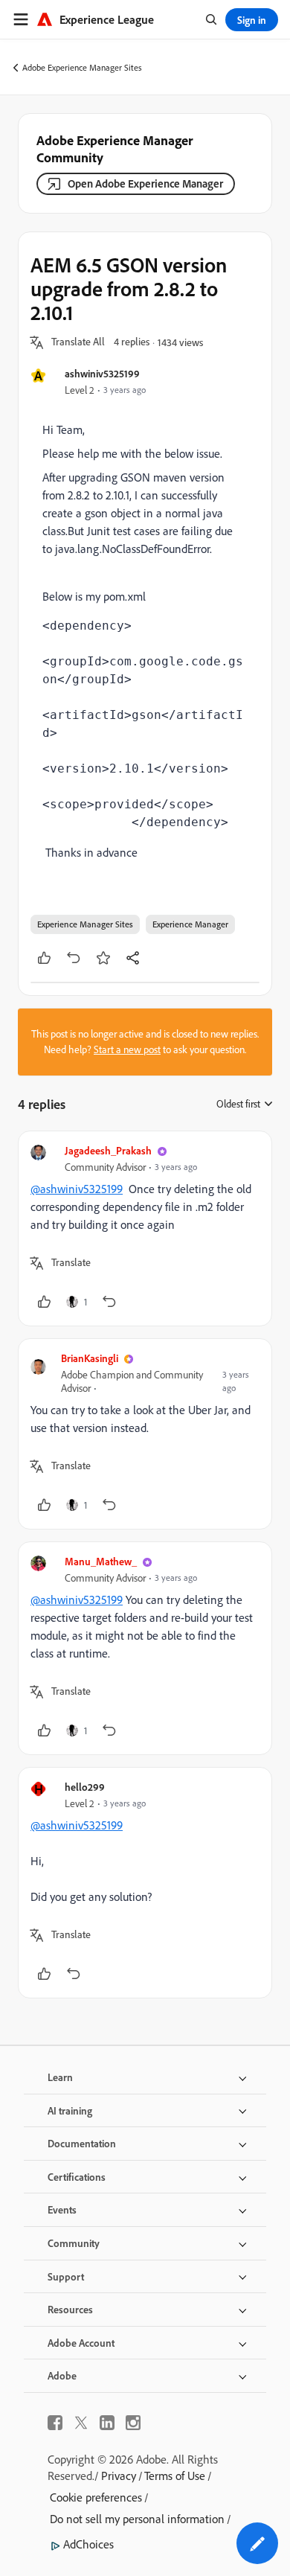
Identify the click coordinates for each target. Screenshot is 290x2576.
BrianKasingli (90, 1358)
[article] (145, 1228)
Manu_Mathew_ (101, 1561)
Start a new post (127, 1049)
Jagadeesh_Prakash (108, 1150)
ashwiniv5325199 (102, 373)
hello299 (85, 1787)
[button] (78, 342)
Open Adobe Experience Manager (145, 183)
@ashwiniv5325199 (77, 1189)
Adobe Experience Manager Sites (82, 67)
